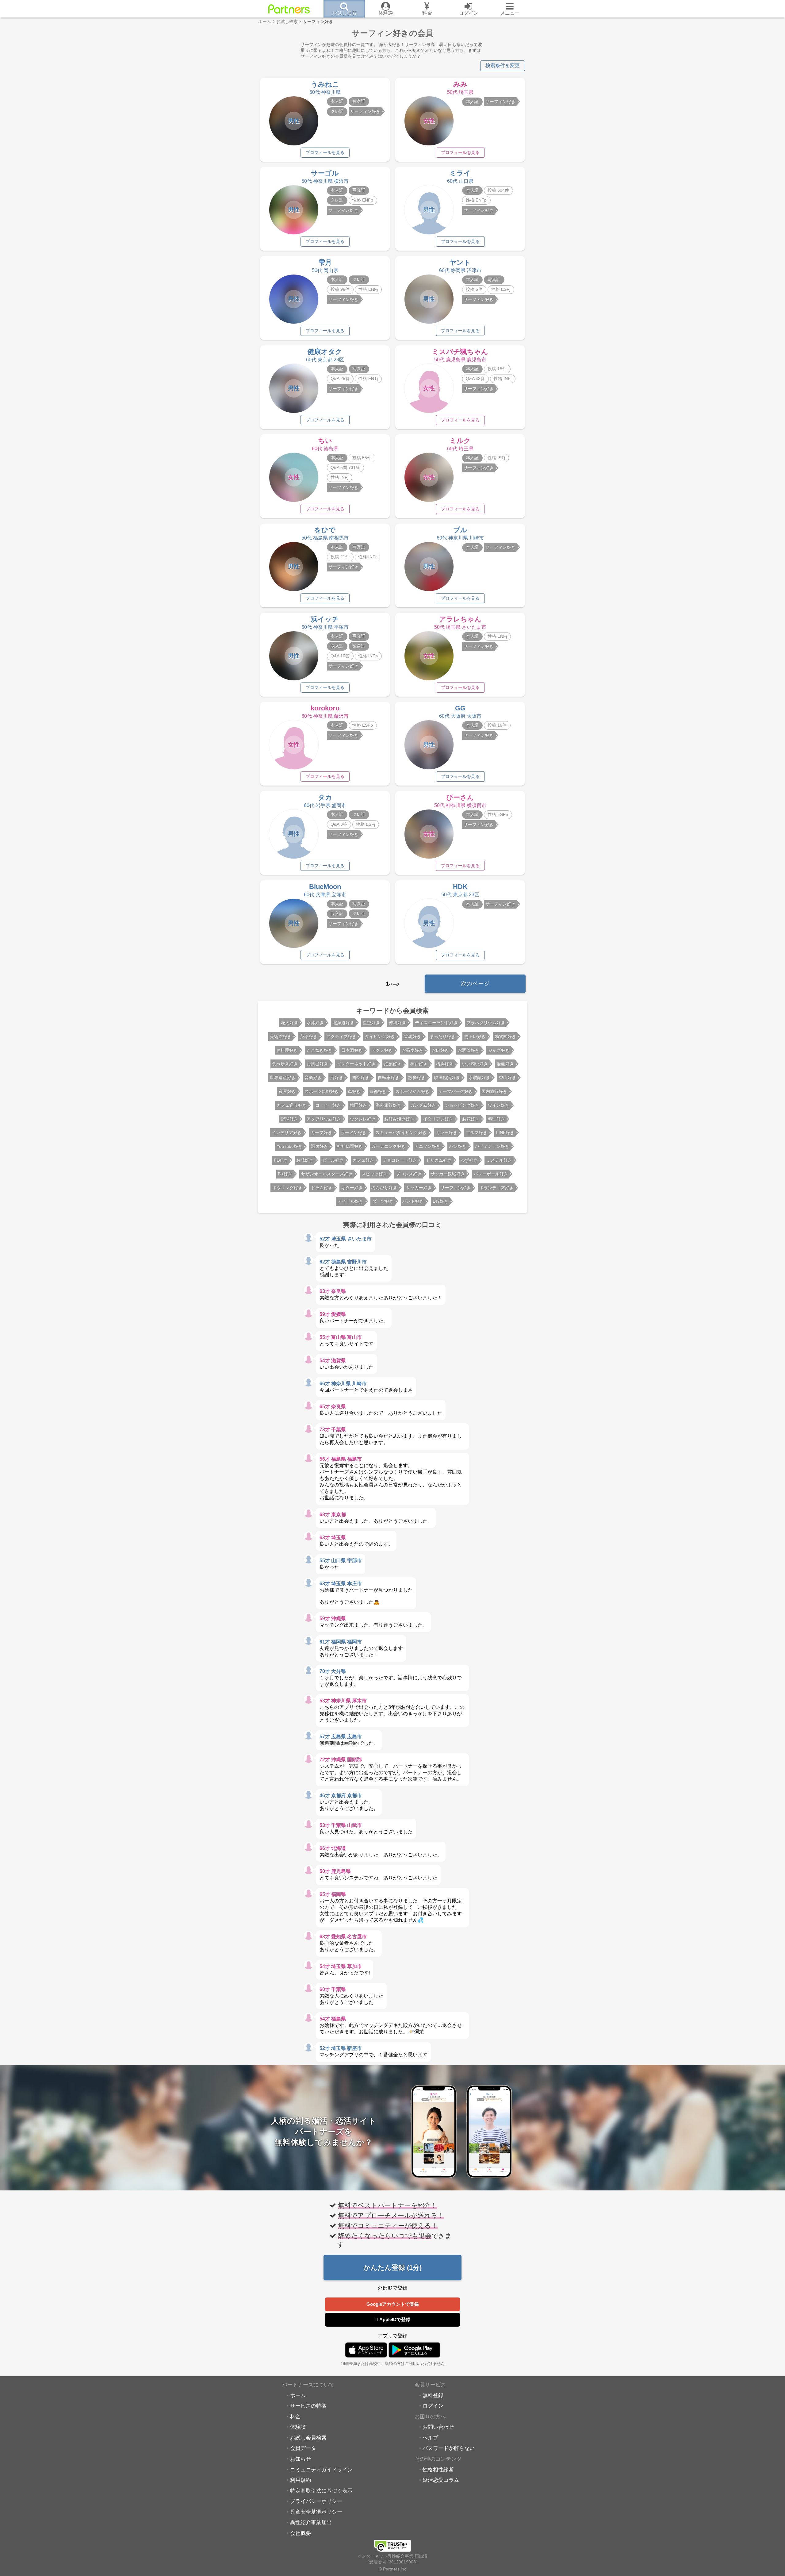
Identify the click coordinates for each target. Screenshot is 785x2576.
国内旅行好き (494, 1091)
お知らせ (301, 2459)
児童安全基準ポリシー (316, 2512)
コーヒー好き (328, 1105)
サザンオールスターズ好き (327, 1174)
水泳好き (315, 1023)
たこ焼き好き (320, 1050)
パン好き (458, 1146)
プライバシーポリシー (316, 2501)
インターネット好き (356, 1064)
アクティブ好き (341, 1036)
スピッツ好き (374, 1174)
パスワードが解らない (449, 2448)
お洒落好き (469, 1050)
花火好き (289, 1023)
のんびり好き (384, 1188)
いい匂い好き (475, 1064)
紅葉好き (393, 1064)
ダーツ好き (383, 1201)
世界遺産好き (283, 1078)
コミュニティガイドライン (321, 2470)
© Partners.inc (392, 2569)
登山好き (507, 1078)
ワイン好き (499, 1105)
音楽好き (313, 1078)
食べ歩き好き (285, 1064)
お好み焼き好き (399, 1119)
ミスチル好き (499, 1160)
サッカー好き (419, 1188)
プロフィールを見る (325, 152)
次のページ (475, 984)
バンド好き (413, 1201)
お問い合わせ (438, 2427)
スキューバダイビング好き (401, 1132)
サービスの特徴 (308, 2406)
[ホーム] (289, 9)
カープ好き (321, 1132)
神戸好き (419, 1064)
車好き (354, 1091)
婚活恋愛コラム (441, 2480)
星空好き (371, 1023)
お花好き (471, 1119)
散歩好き (417, 1078)
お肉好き (440, 1050)
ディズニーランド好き (436, 1023)
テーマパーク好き (456, 1091)
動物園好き (505, 1036)
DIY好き (440, 1201)
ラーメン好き (354, 1132)
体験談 (298, 2427)
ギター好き (352, 1188)
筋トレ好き (475, 1036)
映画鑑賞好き (447, 1078)
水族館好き (479, 1078)
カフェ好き (363, 1160)
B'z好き (285, 1174)
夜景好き (287, 1091)
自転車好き (389, 1078)
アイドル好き (350, 1201)
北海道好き (343, 1023)
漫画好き (505, 1064)
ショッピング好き (462, 1105)
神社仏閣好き (350, 1146)
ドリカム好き (439, 1160)
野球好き (289, 1119)
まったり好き (442, 1036)
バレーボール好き (491, 1174)
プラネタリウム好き (486, 1023)
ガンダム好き (423, 1105)
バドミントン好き (492, 1146)
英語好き (309, 1036)
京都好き (378, 1091)
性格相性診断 (438, 2470)
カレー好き (446, 1132)
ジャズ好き (499, 1050)
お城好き (305, 1160)
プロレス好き (409, 1174)
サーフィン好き (456, 1188)
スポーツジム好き (412, 1091)
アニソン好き (427, 1146)
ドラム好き (322, 1188)
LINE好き (505, 1132)
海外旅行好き (389, 1105)
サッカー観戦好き (448, 1174)
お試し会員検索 (308, 2438)
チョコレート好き (400, 1160)
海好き (337, 1078)
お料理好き (287, 1050)
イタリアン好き (438, 1119)
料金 (295, 2416)
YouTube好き (289, 1146)
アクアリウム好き (324, 1119)
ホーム (298, 2395)
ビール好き (333, 1160)
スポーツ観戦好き (322, 1091)
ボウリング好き (287, 1188)
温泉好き (320, 1146)
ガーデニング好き (389, 1146)
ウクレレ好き (363, 1119)
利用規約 (301, 2480)
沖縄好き (397, 1023)
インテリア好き (287, 1132)
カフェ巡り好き (292, 1105)
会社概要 (301, 2533)
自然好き (361, 1078)
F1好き (281, 1160)
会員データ (303, 2448)
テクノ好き (382, 1050)
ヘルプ (430, 2438)
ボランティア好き (496, 1188)
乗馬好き (412, 1036)
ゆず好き (469, 1160)
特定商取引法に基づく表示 (321, 2491)
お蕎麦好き (412, 1050)
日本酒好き (352, 1050)
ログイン (433, 2406)
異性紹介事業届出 (311, 2522)
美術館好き (281, 1036)
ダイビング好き (380, 1036)
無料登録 (433, 2395)
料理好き (496, 1119)
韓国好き (358, 1105)
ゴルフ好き (477, 1132)
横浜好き (445, 1064)
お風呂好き (317, 1064)
